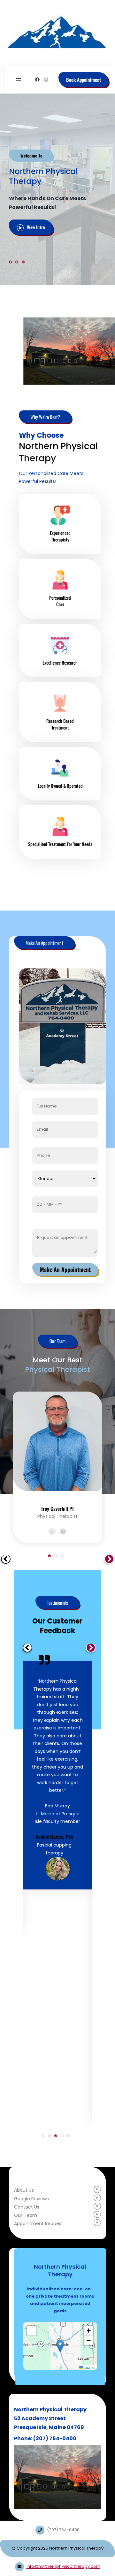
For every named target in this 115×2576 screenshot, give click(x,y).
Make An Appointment (65, 1269)
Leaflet (89, 2367)
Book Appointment (84, 80)
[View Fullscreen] (32, 2331)
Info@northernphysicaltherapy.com (63, 2566)
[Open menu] (18, 80)
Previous (4, 1558)
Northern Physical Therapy (57, 12)
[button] (60, 2346)
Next (108, 1558)
